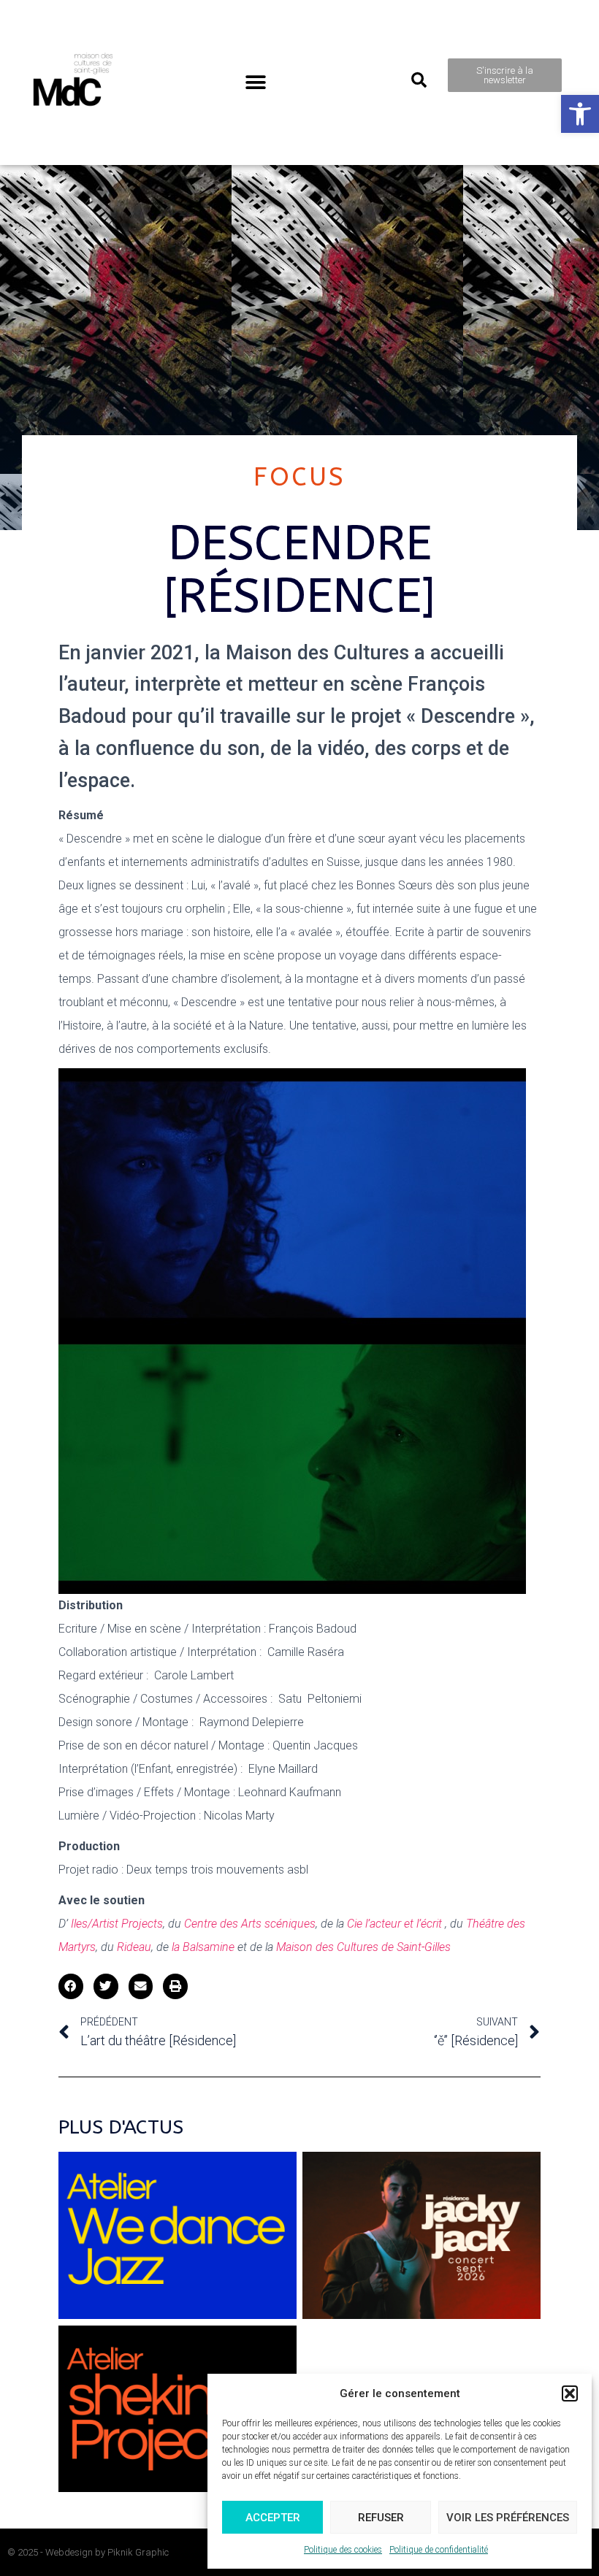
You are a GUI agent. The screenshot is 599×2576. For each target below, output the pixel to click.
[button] (580, 114)
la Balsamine (203, 1947)
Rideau (134, 1947)
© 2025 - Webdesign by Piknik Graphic (88, 2552)
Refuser (381, 2518)
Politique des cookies (343, 2550)
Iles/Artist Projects (117, 1924)
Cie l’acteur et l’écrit (393, 1924)
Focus (300, 477)
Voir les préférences (508, 2518)
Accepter (273, 2518)
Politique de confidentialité (439, 2550)
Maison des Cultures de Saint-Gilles (363, 1947)
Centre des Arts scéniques (250, 1924)
